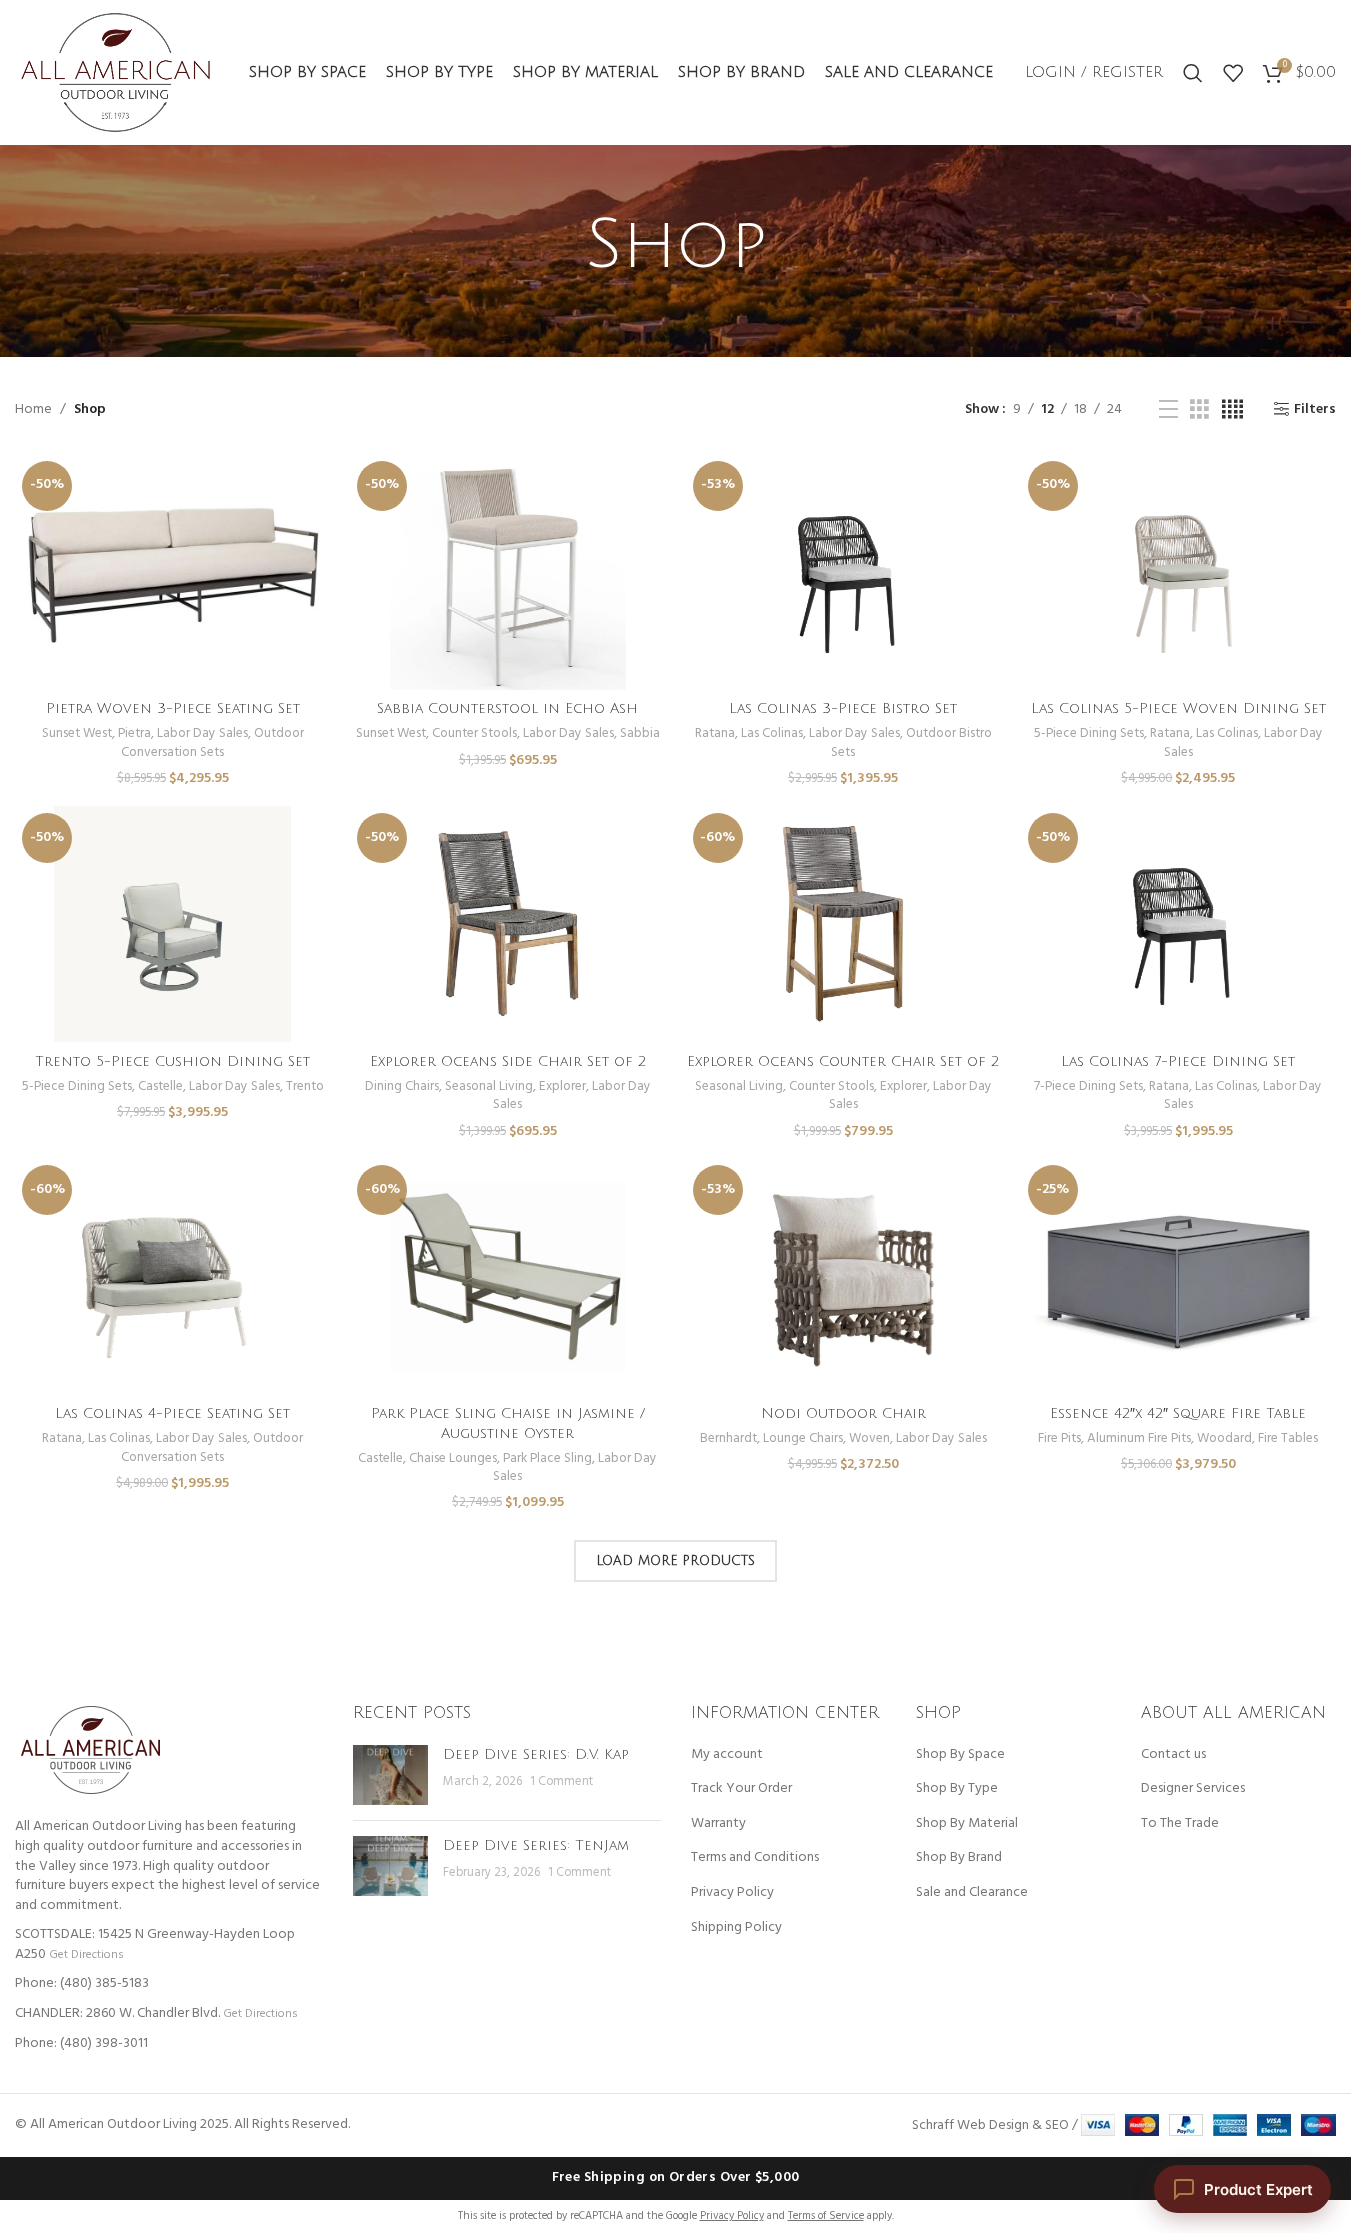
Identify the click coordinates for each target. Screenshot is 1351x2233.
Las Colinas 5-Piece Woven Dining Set (1178, 708)
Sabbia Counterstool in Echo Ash (507, 708)
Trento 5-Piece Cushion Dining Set (172, 1061)
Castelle (160, 1086)
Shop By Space (960, 1755)
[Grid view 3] (1199, 410)
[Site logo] (115, 72)
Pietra (134, 733)
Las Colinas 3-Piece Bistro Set (843, 708)
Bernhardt (728, 1438)
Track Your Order (741, 1789)
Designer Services (1193, 1789)
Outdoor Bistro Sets (911, 743)
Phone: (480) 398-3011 (81, 2043)
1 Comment (561, 1782)
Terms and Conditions (755, 1858)
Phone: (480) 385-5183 (82, 1983)
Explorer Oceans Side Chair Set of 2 (508, 1061)
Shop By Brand (959, 1858)
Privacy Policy (732, 1893)
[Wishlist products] (1233, 73)
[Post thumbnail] (390, 1775)
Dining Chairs (402, 1086)
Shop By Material (967, 1824)
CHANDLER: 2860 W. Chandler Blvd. (117, 2013)
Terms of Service (826, 2216)
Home (33, 410)
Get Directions (86, 1954)
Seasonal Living (489, 1086)
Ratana (715, 733)
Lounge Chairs (803, 1438)
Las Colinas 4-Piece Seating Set (172, 1413)
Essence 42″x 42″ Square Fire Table (1178, 1413)
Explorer (562, 1086)
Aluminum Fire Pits (1139, 1438)
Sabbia (640, 733)
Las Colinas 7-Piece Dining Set (1178, 1061)
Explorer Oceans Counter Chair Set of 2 (843, 1061)
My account (727, 1755)
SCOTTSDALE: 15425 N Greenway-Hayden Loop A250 (155, 1944)
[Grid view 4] (1232, 410)
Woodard (1224, 1438)
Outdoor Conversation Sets (212, 743)
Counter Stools (474, 733)
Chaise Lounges (453, 1458)
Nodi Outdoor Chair (843, 1413)
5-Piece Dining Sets (1089, 733)
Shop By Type (957, 1789)
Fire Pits (1059, 1438)
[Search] (1193, 73)
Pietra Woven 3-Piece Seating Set (173, 708)
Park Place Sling (547, 1458)
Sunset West (77, 733)
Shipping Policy (736, 1928)
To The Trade (1180, 1824)
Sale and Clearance (972, 1893)
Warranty (718, 1824)
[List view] (1168, 410)
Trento (305, 1086)
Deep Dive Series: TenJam (536, 1845)
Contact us (1173, 1755)
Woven (869, 1438)
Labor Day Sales (202, 733)
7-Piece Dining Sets (1088, 1086)
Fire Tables (1288, 1438)
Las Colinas (772, 733)
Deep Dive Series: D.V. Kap (536, 1754)
